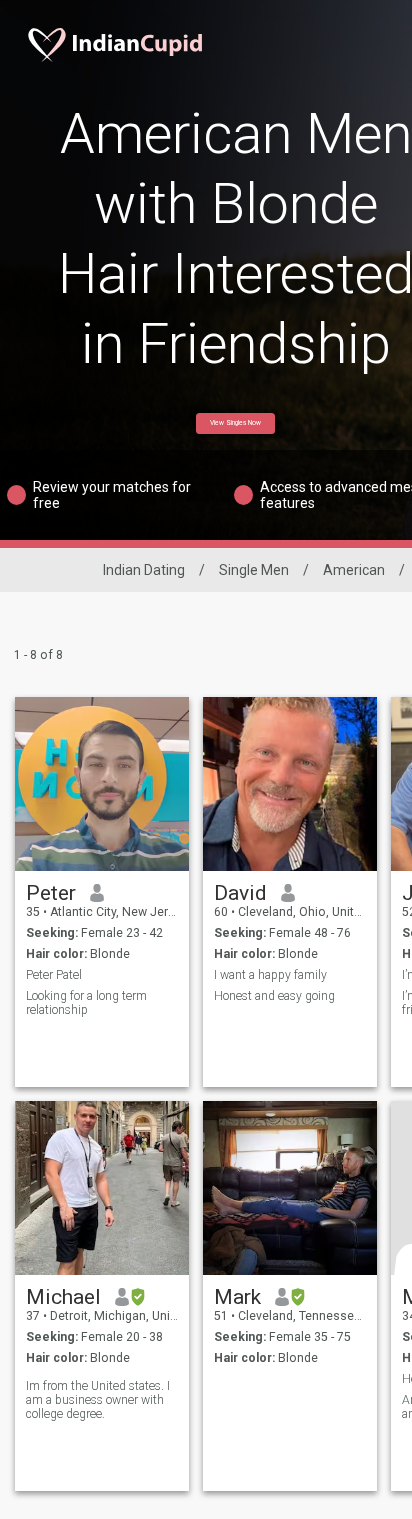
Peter (51, 893)
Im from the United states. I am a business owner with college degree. (98, 1400)
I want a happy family (270, 975)
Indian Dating (144, 570)
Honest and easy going (274, 996)
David (240, 893)
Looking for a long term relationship (86, 1003)
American (354, 570)
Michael (63, 1297)
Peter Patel (54, 975)
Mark (237, 1297)
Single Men (254, 570)
